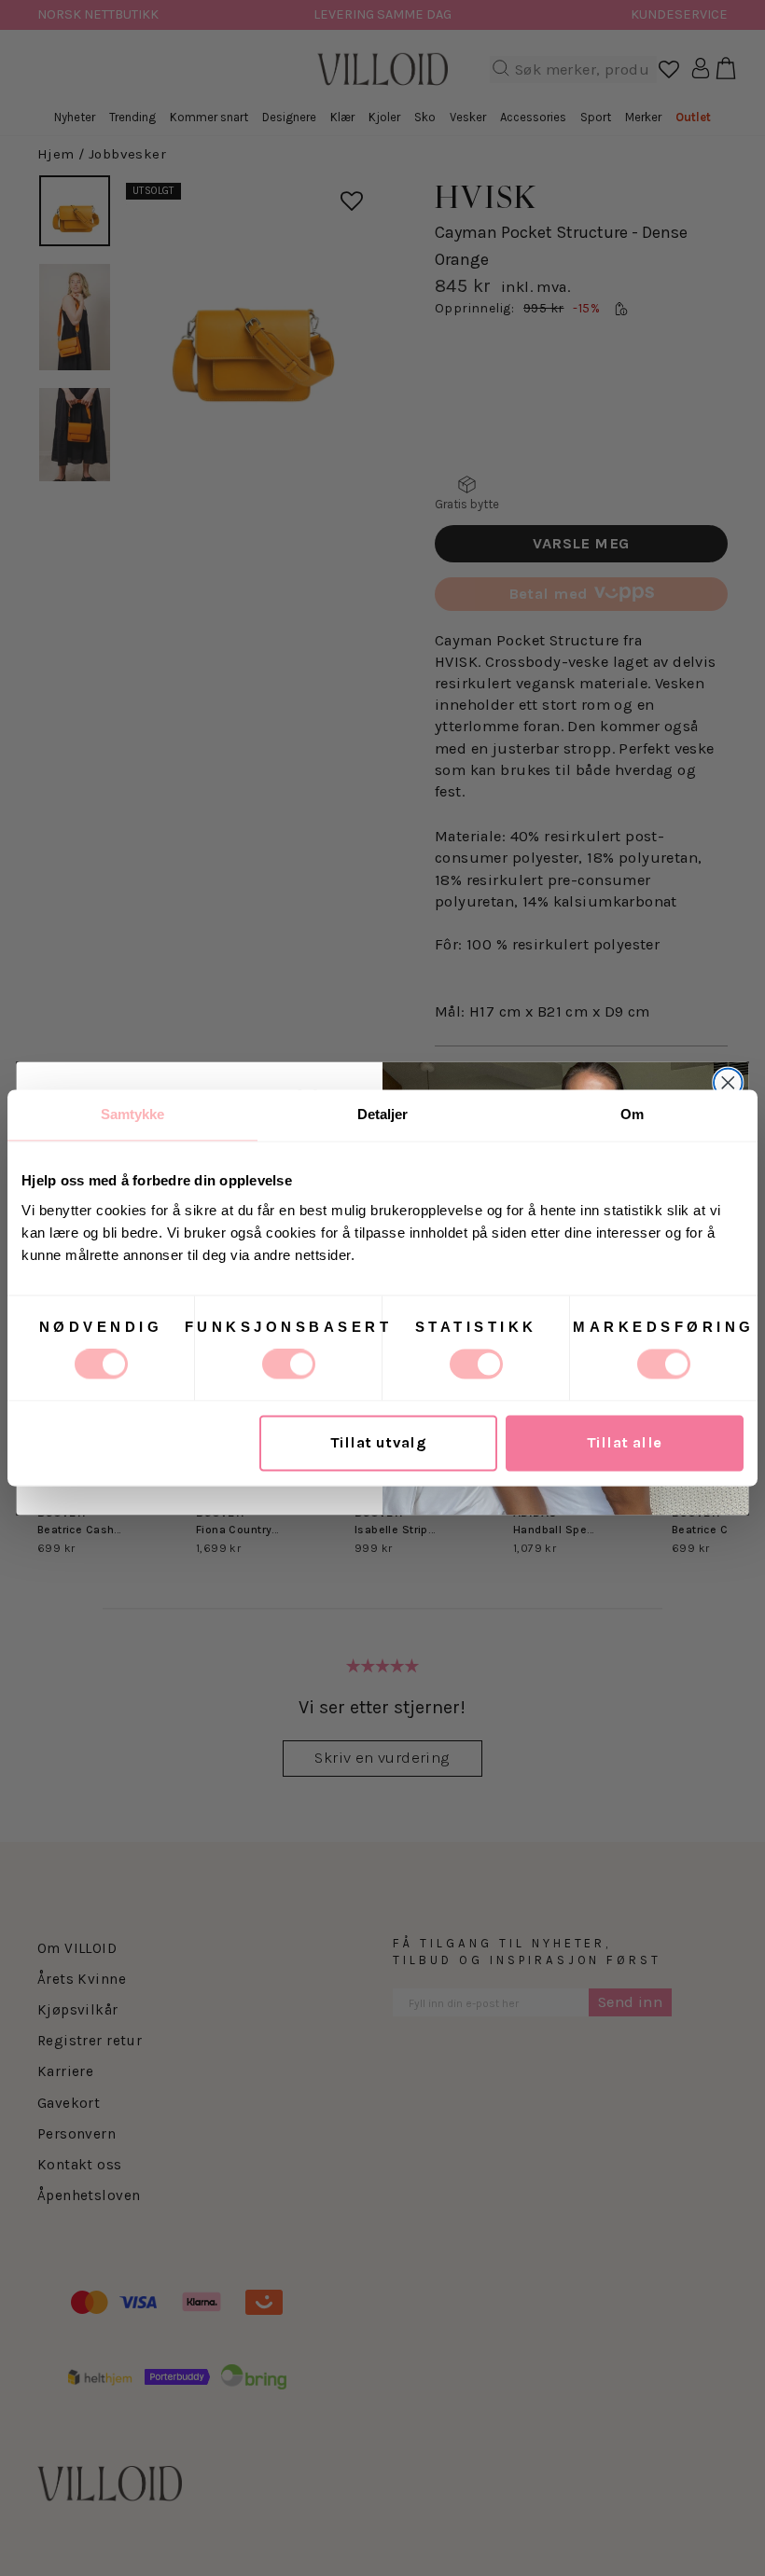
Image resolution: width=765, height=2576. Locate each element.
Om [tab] (632, 1114)
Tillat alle (625, 1443)
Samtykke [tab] (133, 1114)
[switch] (289, 1364)
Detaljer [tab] (383, 1114)
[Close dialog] (728, 1082)
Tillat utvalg (378, 1443)
